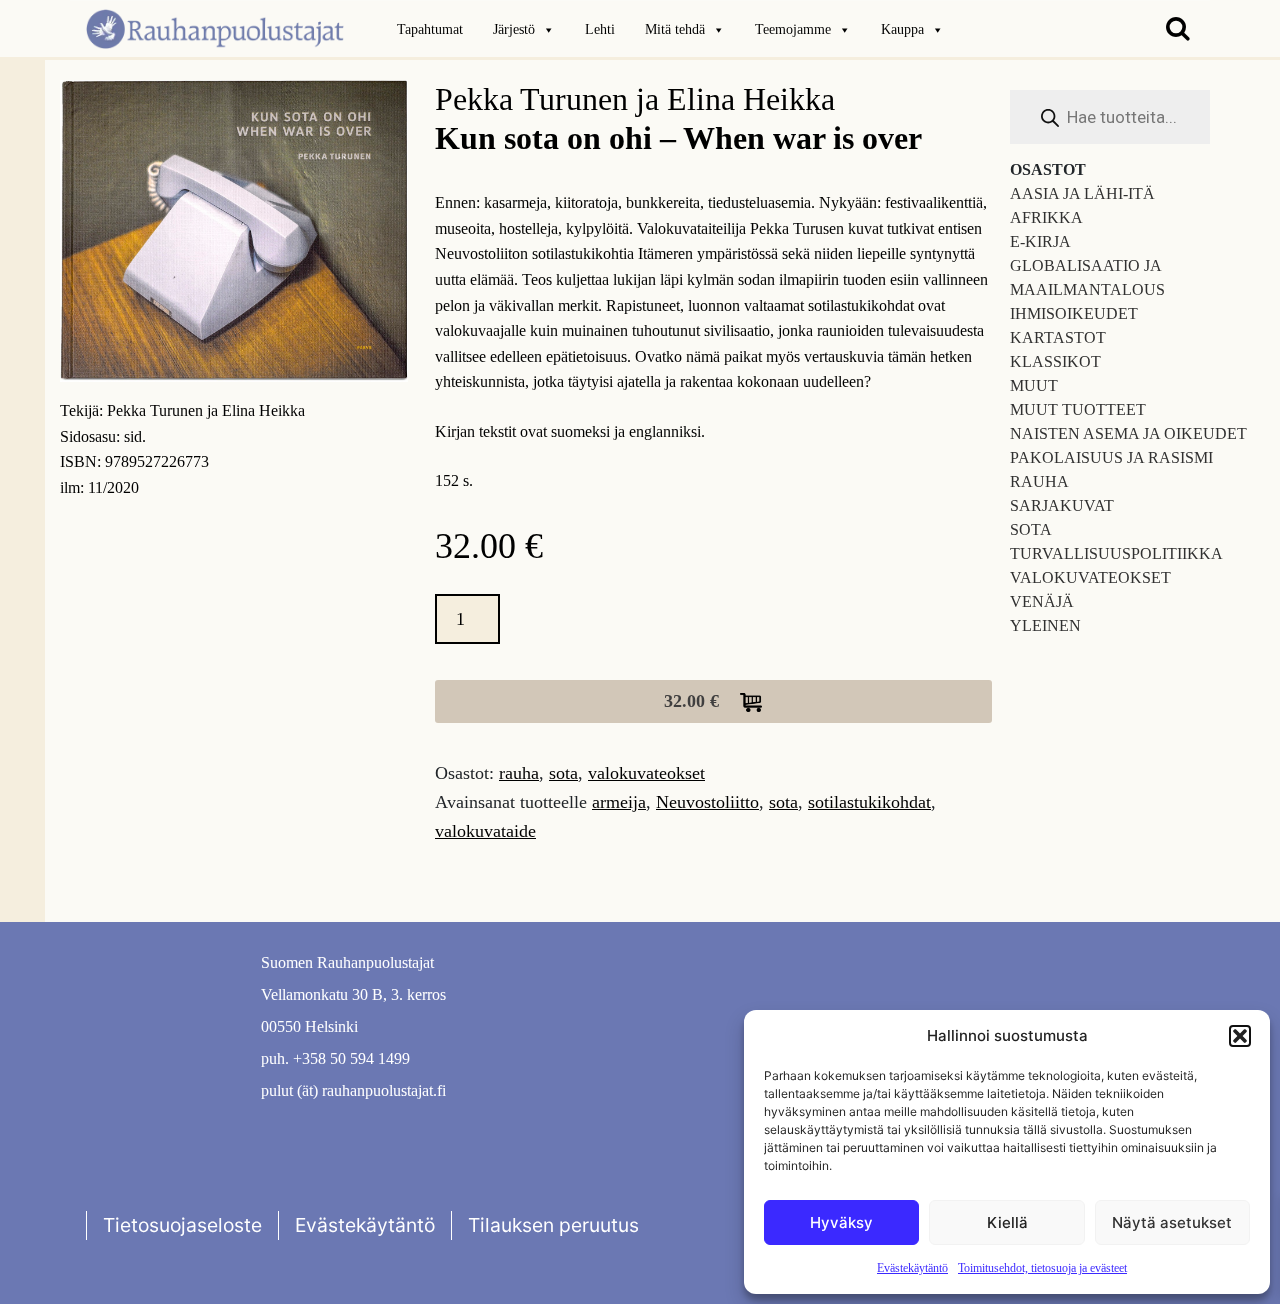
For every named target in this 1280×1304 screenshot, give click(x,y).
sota (563, 773)
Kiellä (1007, 1222)
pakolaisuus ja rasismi (1111, 457)
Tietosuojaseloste (182, 1225)
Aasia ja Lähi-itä (1082, 193)
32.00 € (694, 701)
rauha (519, 773)
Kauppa (902, 29)
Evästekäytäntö (912, 1268)
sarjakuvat (1062, 505)
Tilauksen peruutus (553, 1225)
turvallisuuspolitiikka (1116, 553)
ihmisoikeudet (1074, 313)
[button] (1240, 1036)
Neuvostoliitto (707, 802)
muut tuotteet (1078, 409)
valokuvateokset (646, 773)
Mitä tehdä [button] (675, 29)
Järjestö (514, 29)
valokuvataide (485, 831)
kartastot (1058, 337)
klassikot (1055, 361)
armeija (619, 802)
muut (1034, 385)
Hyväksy (841, 1222)
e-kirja (1040, 241)
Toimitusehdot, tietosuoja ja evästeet (1042, 1268)
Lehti (600, 29)
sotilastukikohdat (869, 802)
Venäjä (1042, 601)
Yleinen (1045, 625)
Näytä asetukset (1172, 1222)
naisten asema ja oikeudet (1128, 433)
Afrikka (1046, 217)
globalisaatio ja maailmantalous (1087, 277)
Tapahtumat (430, 29)
